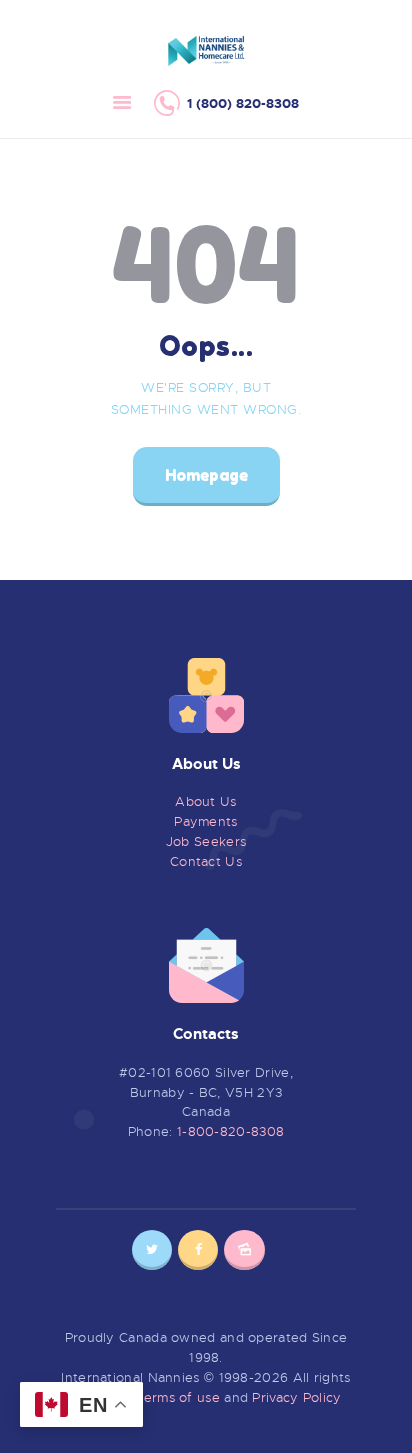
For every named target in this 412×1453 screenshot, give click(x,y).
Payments (205, 821)
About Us (205, 801)
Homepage (206, 475)
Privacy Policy (296, 1397)
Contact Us (206, 861)
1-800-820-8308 (230, 1131)
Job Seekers (206, 841)
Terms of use (177, 1397)
